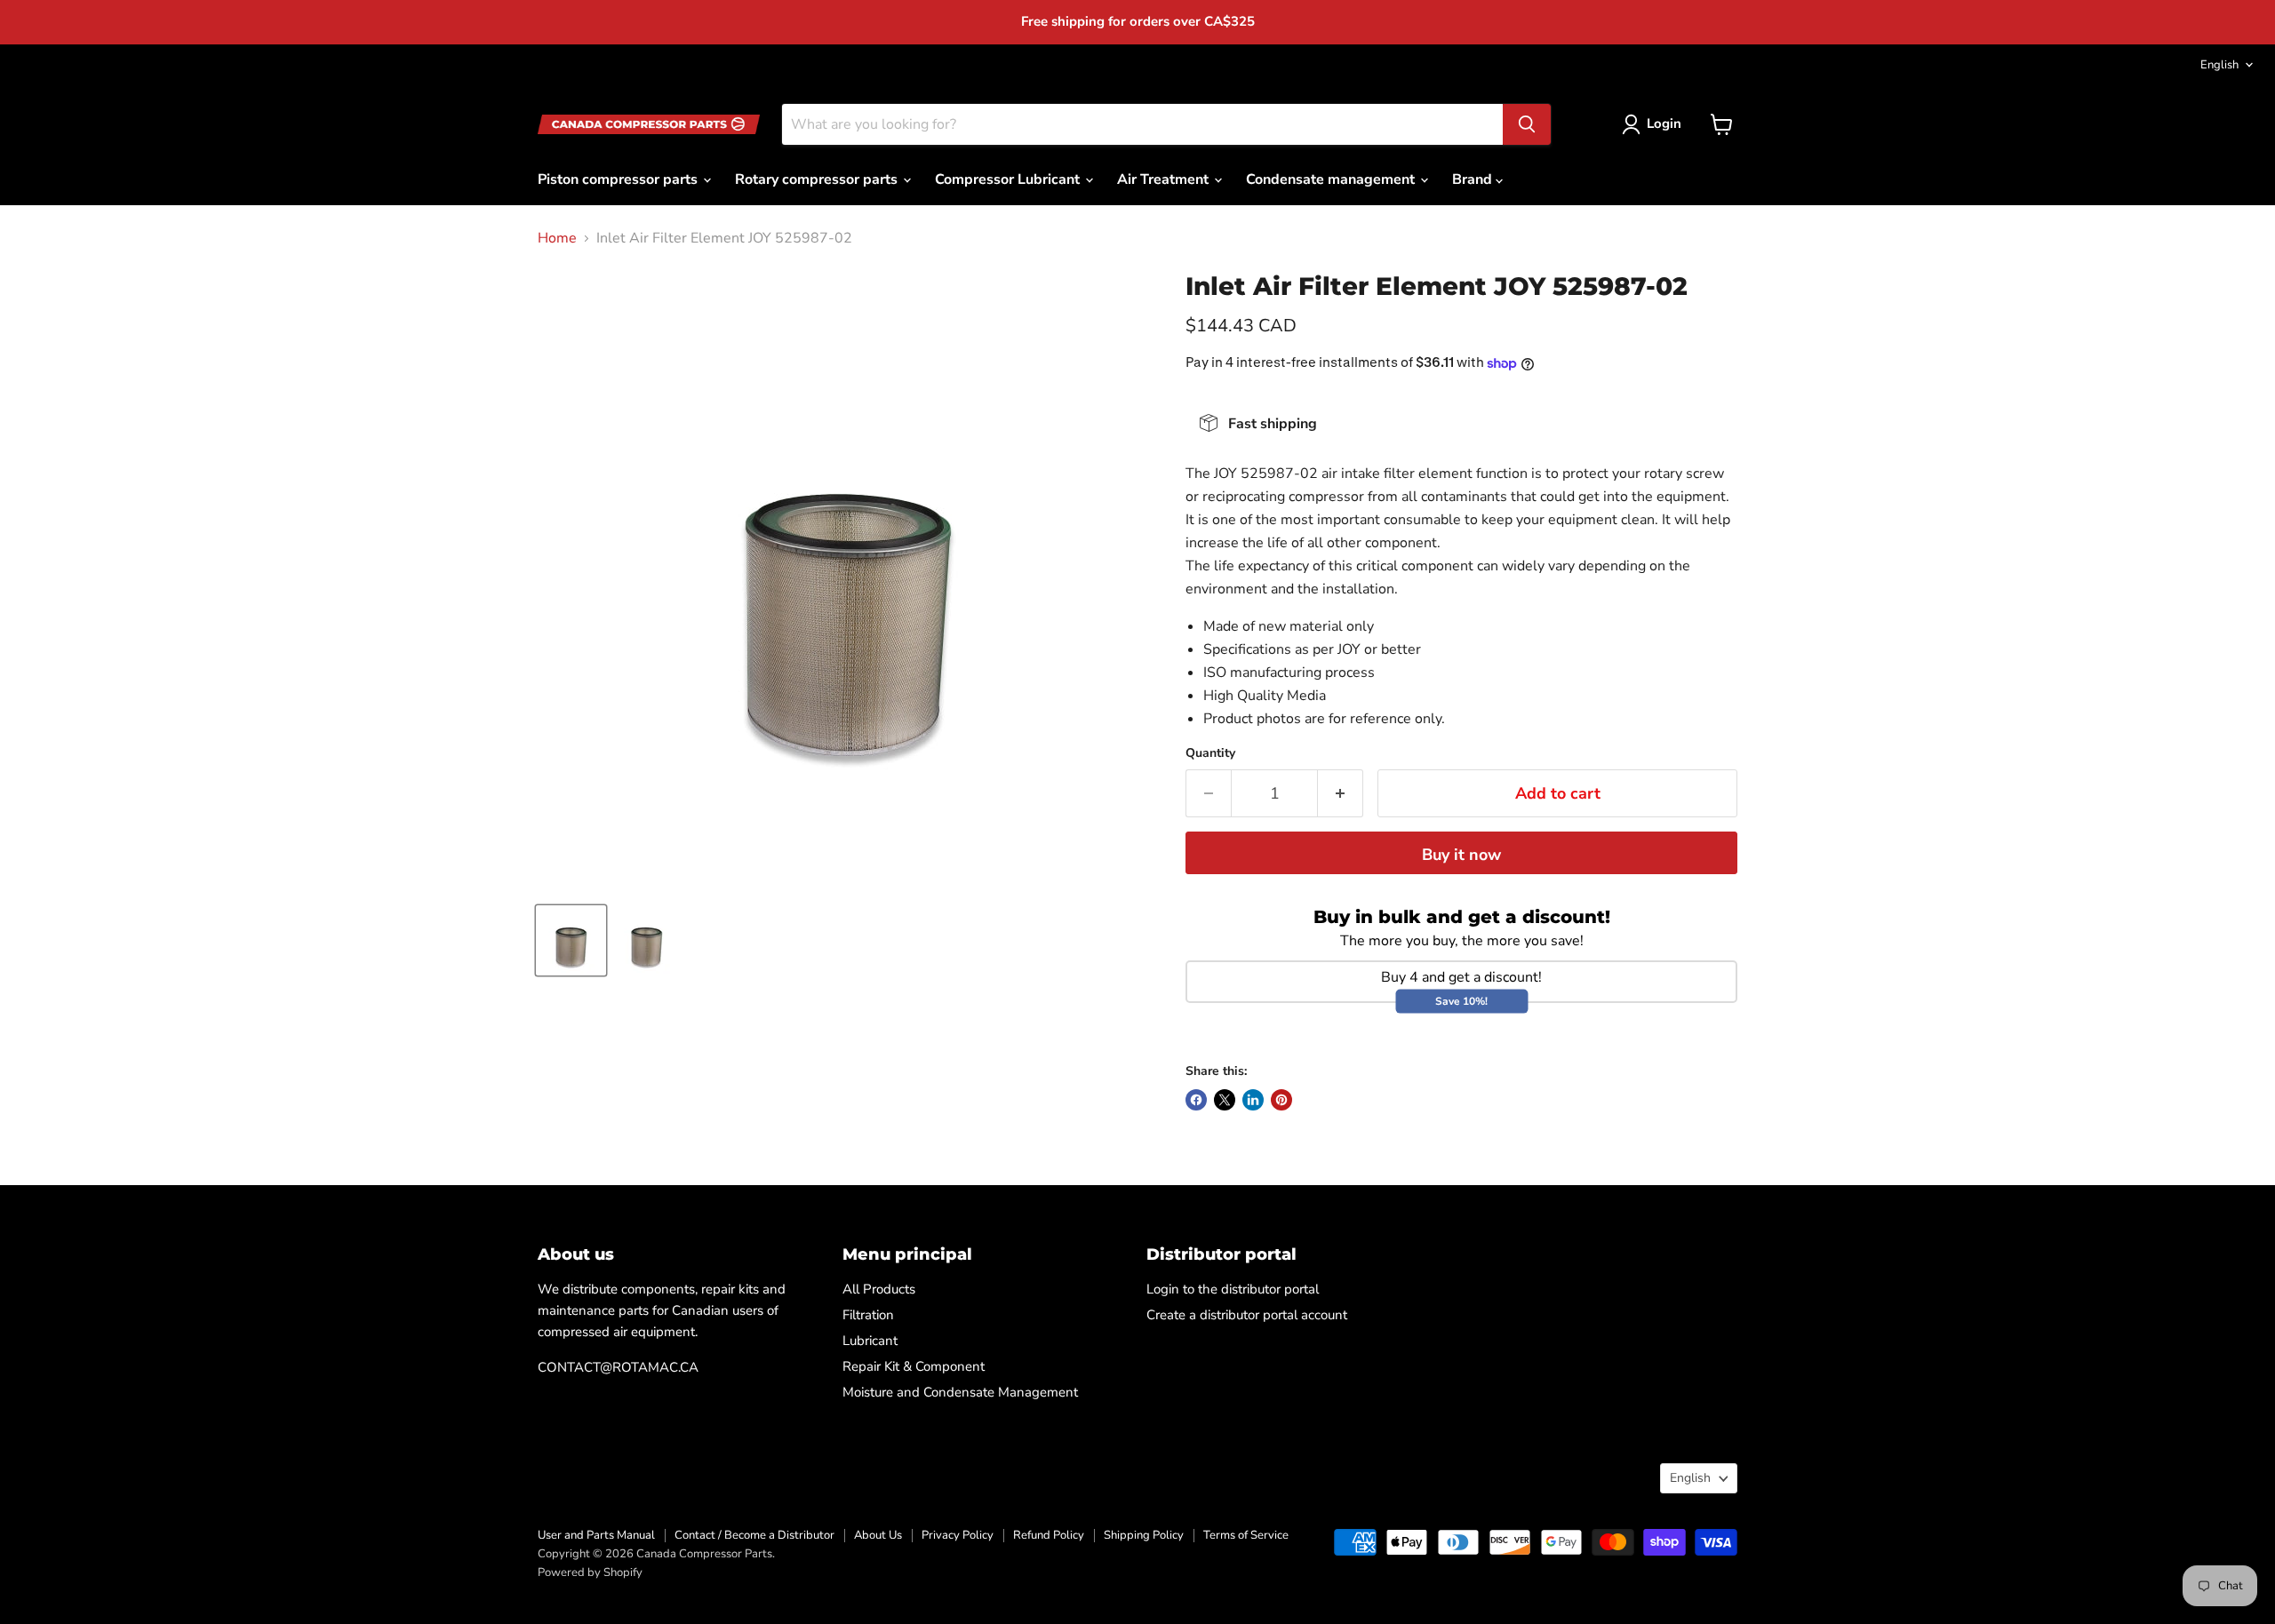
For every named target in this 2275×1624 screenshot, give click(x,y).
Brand (1474, 179)
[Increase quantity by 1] (1341, 794)
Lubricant (870, 1341)
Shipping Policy (1144, 1535)
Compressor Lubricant (1009, 179)
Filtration (868, 1315)
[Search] (1527, 124)
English (2219, 65)
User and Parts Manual (596, 1535)
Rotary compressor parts (818, 179)
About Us (878, 1535)
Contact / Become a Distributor (754, 1535)
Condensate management (1332, 179)
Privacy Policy (958, 1535)
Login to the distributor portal (1233, 1289)
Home (557, 238)
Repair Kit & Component (914, 1366)
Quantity (1210, 753)
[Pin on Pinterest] (1281, 1100)
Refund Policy (1049, 1535)
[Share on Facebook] (1196, 1100)
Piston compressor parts (619, 179)
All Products (879, 1289)
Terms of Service (1246, 1535)
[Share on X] (1225, 1100)
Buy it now (1461, 855)
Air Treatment (1165, 179)
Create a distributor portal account (1247, 1315)
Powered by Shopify (590, 1572)
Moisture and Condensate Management (960, 1392)
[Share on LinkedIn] (1253, 1100)
